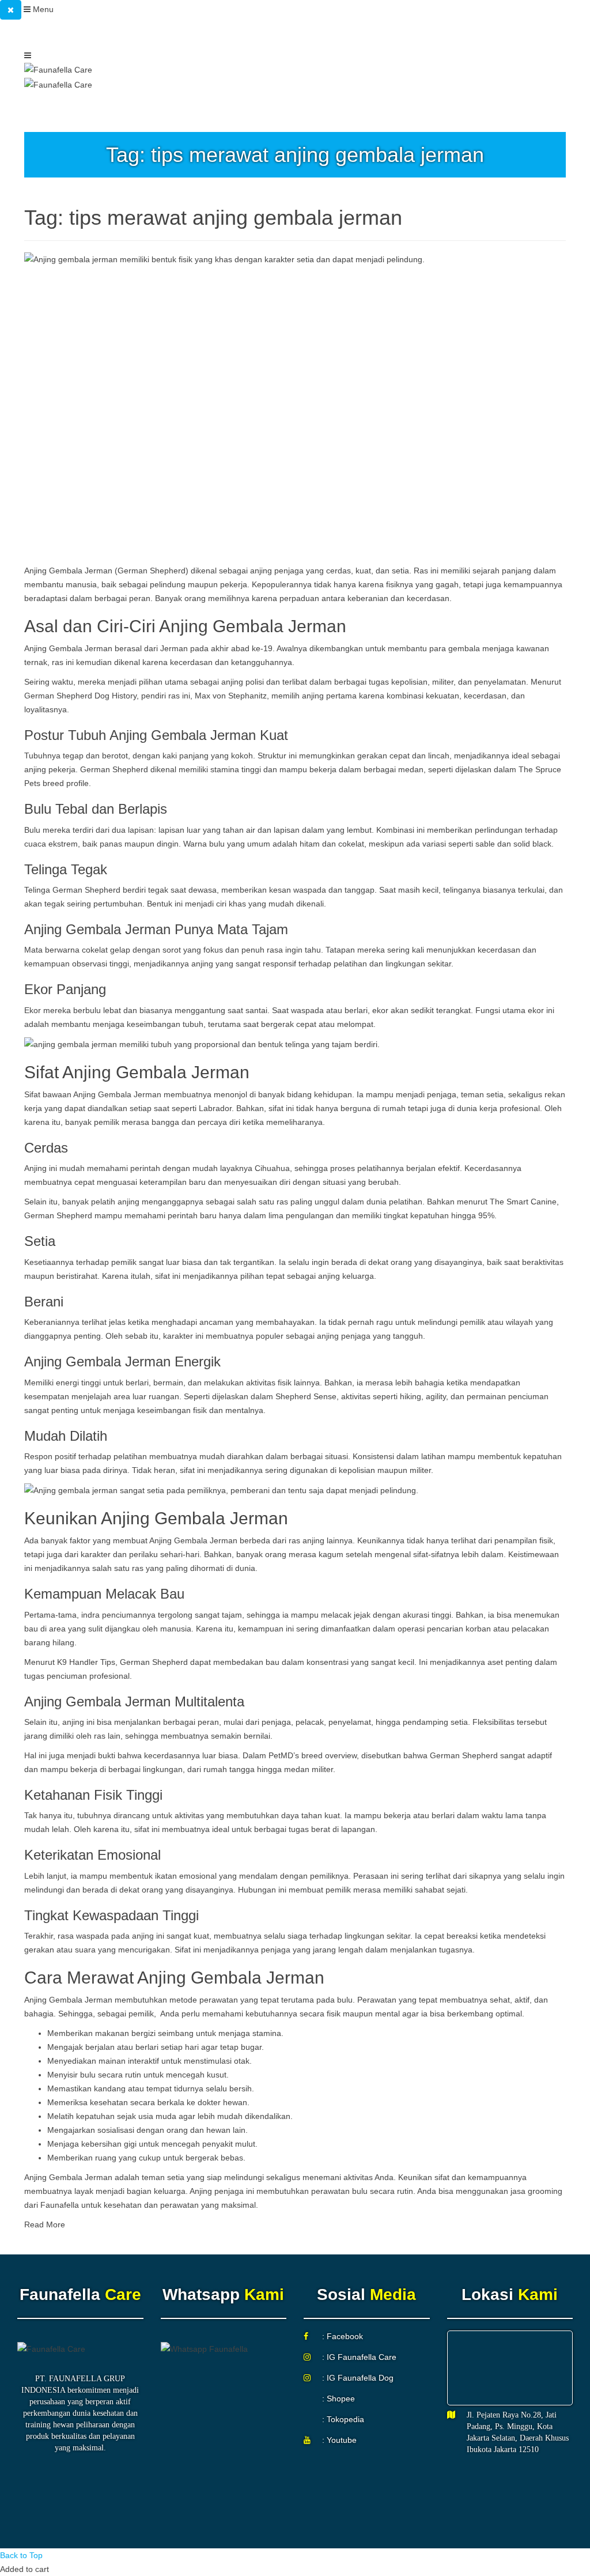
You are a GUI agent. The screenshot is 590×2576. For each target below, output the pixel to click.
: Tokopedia (343, 2419)
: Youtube (339, 2440)
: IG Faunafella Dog (358, 2378)
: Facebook (343, 2336)
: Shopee (339, 2399)
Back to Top (21, 2555)
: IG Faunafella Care (359, 2357)
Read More (45, 2224)
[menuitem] (157, 34)
